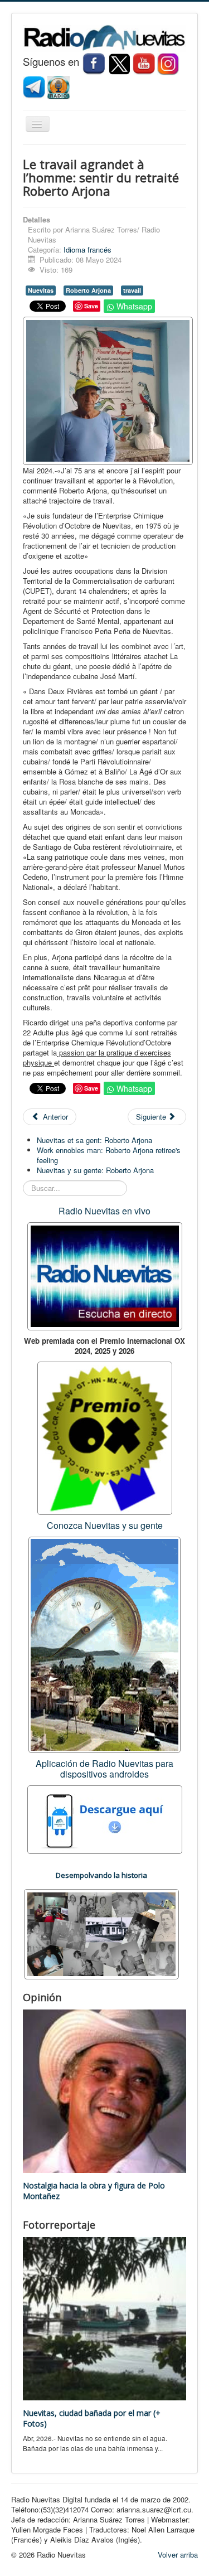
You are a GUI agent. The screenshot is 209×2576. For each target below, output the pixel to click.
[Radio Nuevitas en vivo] (59, 87)
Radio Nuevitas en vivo (104, 1211)
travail (132, 290)
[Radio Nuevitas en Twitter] (119, 63)
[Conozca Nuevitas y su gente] (104, 1644)
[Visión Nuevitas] (144, 63)
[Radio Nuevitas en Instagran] (168, 63)
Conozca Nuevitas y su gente (105, 1525)
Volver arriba (178, 2555)
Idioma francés (88, 250)
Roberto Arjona (88, 290)
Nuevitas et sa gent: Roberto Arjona (94, 1140)
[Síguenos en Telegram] (35, 87)
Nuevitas (41, 290)
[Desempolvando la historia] (101, 1933)
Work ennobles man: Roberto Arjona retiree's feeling (109, 1155)
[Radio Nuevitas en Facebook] (94, 63)
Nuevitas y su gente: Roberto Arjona (95, 1170)
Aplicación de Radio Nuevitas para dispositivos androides (104, 1769)
